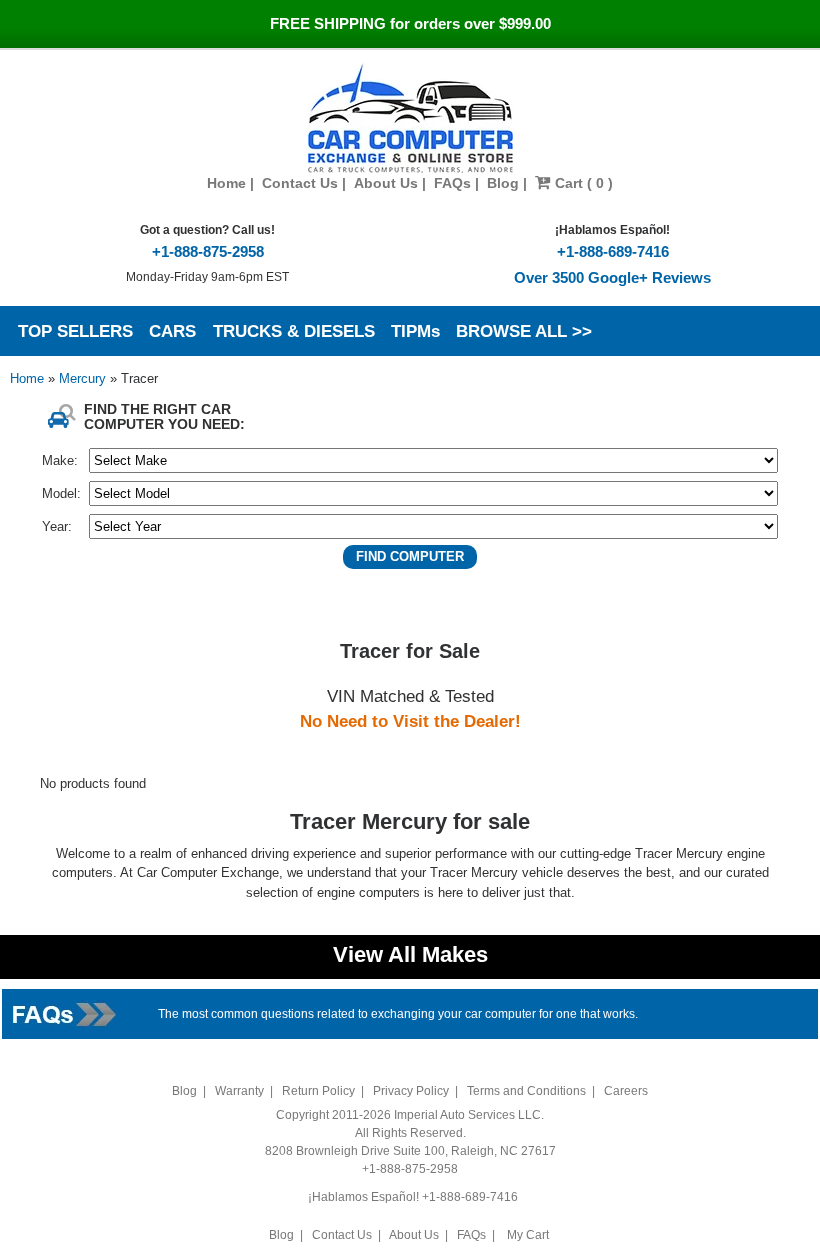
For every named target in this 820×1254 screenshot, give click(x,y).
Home (226, 183)
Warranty (239, 1091)
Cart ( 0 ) (582, 183)
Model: (61, 493)
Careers (626, 1091)
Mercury (84, 378)
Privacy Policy (411, 1091)
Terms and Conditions (526, 1091)
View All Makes (410, 954)
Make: (60, 460)
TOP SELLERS (75, 331)
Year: (57, 526)
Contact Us (300, 183)
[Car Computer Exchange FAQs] (65, 1012)
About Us (386, 183)
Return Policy (318, 1091)
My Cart (528, 1235)
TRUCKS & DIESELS (294, 331)
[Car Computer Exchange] (410, 118)
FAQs (452, 183)
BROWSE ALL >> (524, 331)
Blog (503, 183)
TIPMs (415, 331)
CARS (172, 331)
